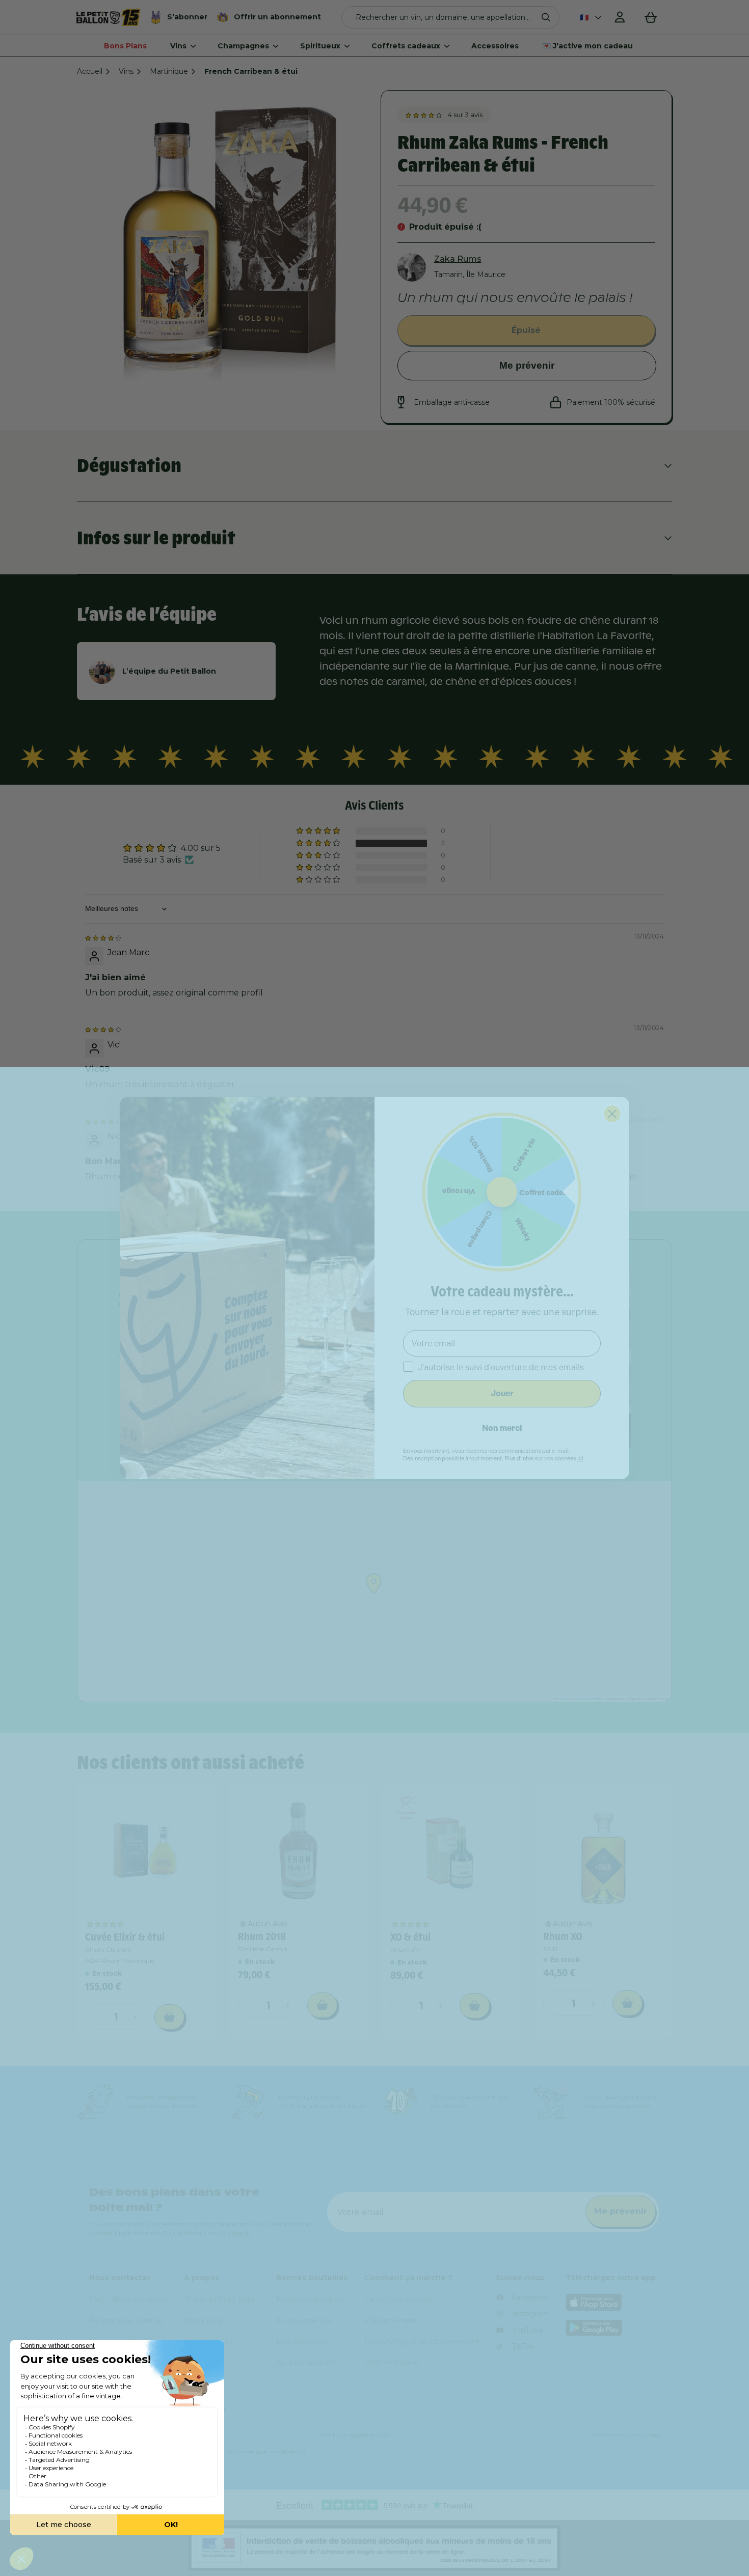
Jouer (502, 1393)
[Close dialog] (612, 1114)
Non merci (502, 1428)
